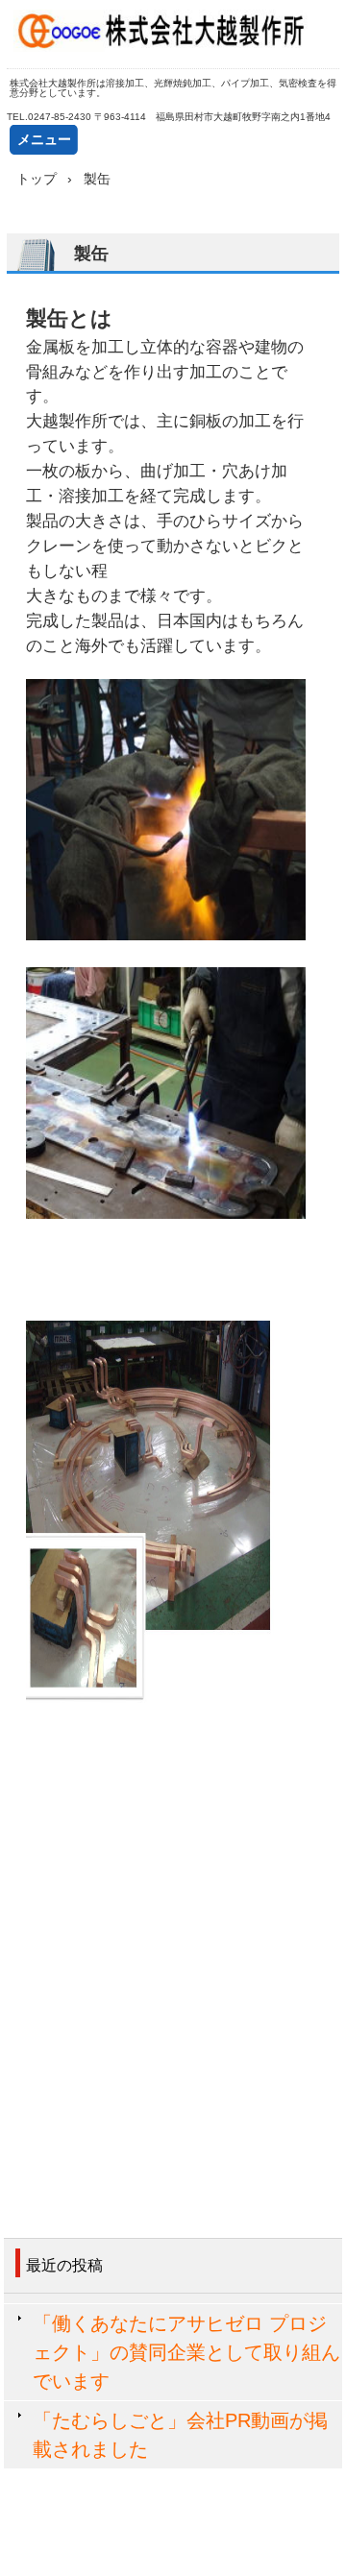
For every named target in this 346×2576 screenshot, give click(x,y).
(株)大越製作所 (173, 34)
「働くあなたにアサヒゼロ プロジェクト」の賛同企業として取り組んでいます (186, 2352)
